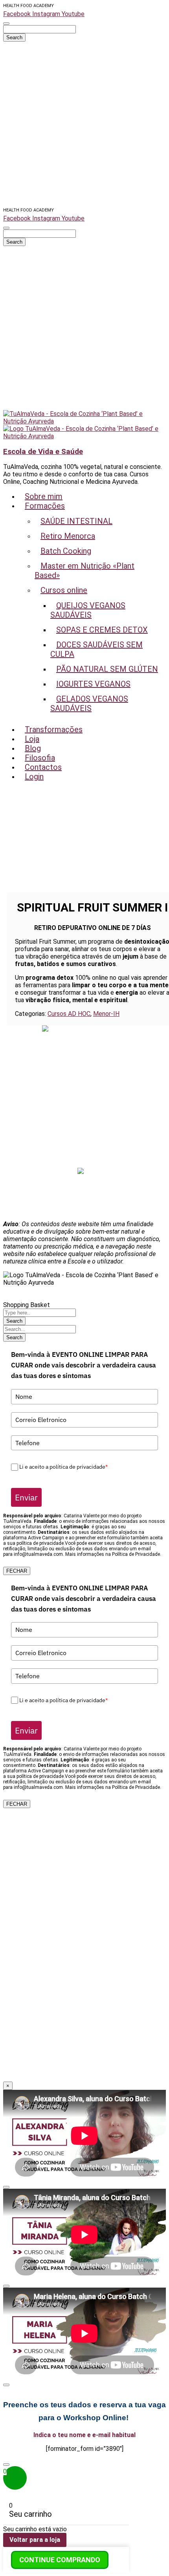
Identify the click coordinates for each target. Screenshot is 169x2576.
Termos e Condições (85, 1210)
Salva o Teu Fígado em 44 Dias (84, 1037)
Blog (84, 1149)
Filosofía (85, 1156)
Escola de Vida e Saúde (43, 452)
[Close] (6, 2187)
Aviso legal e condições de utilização (85, 1188)
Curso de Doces (84, 1067)
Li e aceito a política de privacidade (63, 1467)
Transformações (84, 1134)
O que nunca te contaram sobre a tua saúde (84, 1111)
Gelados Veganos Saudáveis (85, 1089)
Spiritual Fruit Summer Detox (85, 1104)
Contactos (85, 1164)
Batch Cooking (84, 1097)
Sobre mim (85, 1119)
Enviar (26, 1497)
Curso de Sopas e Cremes (85, 1059)
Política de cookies (84, 1203)
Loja (85, 1141)
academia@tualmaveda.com (89, 1029)
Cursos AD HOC (69, 1014)
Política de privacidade (85, 1195)
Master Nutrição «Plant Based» (85, 1044)
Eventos (84, 1126)
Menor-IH (106, 1014)
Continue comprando (60, 2560)
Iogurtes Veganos (85, 1082)
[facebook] (81, 1172)
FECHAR (17, 1571)
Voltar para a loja (35, 2540)
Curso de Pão (84, 1074)
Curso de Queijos (85, 1052)
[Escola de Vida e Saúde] (84, 421)
